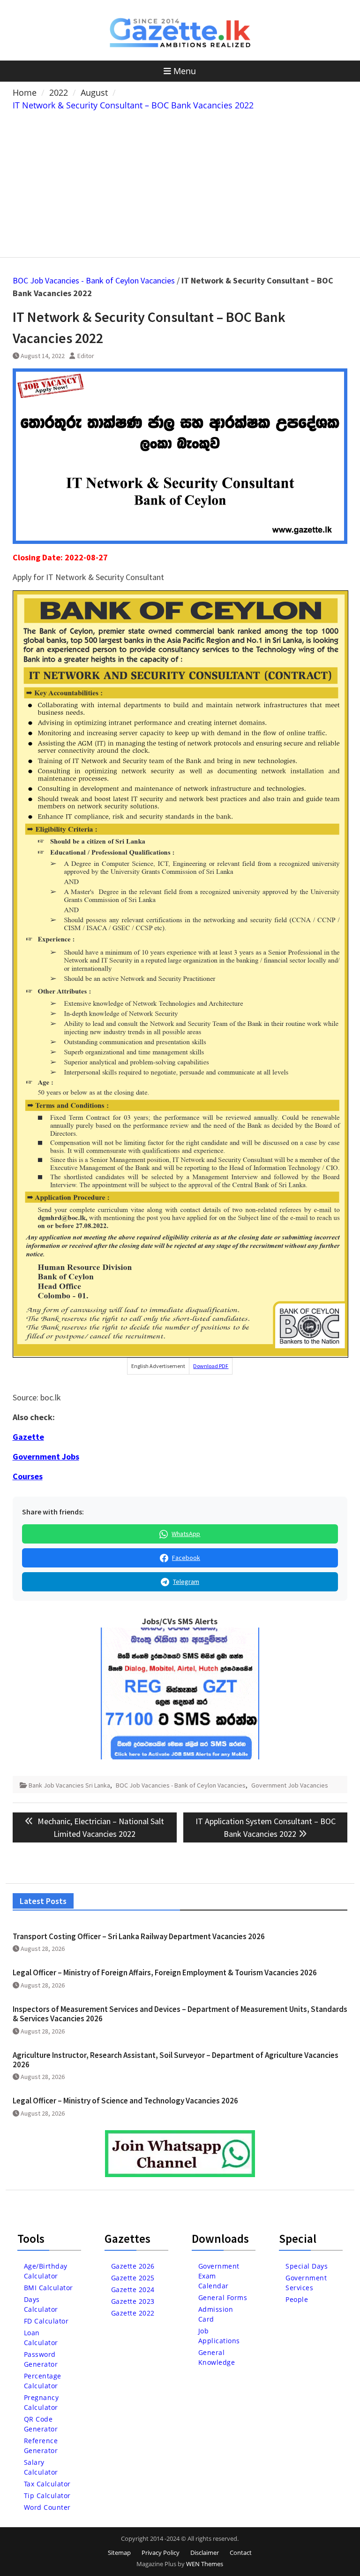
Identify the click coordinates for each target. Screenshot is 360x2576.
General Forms (223, 2297)
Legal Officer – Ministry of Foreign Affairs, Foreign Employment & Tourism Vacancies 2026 (165, 1972)
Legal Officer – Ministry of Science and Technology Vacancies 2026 (125, 2101)
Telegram (186, 1582)
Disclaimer (205, 2553)
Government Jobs (46, 1456)
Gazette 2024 (133, 2289)
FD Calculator (46, 2321)
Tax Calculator (47, 2484)
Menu (185, 71)
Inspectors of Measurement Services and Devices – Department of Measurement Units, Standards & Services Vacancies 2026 (180, 2014)
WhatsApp (186, 1534)
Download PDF (211, 1366)
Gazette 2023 (133, 2301)
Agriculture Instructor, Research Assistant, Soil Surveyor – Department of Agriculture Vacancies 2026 (176, 2060)
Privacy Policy (161, 2553)
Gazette (28, 1437)
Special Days (307, 2266)
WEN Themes (205, 2564)
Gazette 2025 (133, 2278)
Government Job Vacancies (290, 1785)
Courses (28, 1476)
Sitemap (119, 2553)
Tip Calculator (47, 2496)
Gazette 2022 (133, 2313)
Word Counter (47, 2507)
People (297, 2299)
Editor (86, 356)
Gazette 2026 (133, 2266)
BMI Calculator (49, 2288)
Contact (241, 2553)
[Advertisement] (180, 182)
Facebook (186, 1558)
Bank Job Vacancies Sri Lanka (69, 1785)
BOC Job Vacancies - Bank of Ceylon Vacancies (94, 280)
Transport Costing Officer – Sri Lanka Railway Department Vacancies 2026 (139, 1936)
